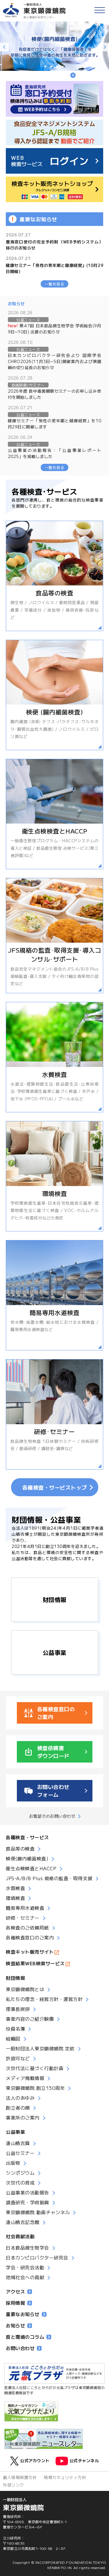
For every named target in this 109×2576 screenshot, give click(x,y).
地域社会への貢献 (25, 2277)
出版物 (13, 2163)
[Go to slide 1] (45, 67)
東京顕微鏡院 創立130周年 (35, 2088)
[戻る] (4, 47)
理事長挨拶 (18, 2009)
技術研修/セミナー (28, 385)
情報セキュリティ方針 (65, 2477)
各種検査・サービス (27, 1837)
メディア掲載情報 (25, 2078)
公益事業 (55, 1652)
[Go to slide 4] (63, 67)
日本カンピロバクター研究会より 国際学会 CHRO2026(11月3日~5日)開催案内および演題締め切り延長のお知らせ (55, 361)
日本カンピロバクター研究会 (37, 2257)
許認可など (18, 2058)
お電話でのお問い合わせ (52, 1816)
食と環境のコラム (25, 2337)
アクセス (15, 2291)
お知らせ (15, 2325)
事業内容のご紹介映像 (30, 2019)
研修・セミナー (23, 1918)
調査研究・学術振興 (27, 2202)
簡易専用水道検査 (25, 1908)
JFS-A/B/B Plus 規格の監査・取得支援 (49, 1878)
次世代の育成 (20, 2182)
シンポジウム (20, 2173)
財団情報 (55, 1599)
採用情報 (15, 2303)
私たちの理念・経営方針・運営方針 (44, 1999)
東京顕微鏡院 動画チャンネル (38, 2212)
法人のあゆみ (20, 2098)
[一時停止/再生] (73, 76)
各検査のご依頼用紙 (27, 1927)
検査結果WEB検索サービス (35, 1963)
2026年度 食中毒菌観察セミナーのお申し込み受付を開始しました (55, 394)
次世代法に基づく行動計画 (35, 2068)
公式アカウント (35, 2460)
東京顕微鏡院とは (25, 1989)
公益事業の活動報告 (27, 2192)
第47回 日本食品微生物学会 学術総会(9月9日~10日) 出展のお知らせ (55, 329)
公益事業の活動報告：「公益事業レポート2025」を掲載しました (55, 453)
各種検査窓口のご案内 (30, 1937)
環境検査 (15, 1898)
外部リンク (14, 2485)
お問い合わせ (20, 2348)
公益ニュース (28, 320)
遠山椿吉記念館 (23, 2222)
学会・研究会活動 (25, 2267)
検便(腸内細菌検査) (27, 1858)
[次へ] (105, 47)
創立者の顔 (18, 2108)
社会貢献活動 (20, 2236)
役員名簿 (15, 2029)
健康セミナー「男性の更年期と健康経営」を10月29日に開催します (55, 424)
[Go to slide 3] (57, 67)
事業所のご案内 (23, 2117)
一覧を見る (55, 284)
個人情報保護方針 (20, 2477)
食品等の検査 (20, 1849)
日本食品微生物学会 (27, 2248)
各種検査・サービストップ (55, 1487)
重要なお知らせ (23, 2314)
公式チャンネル (84, 2460)
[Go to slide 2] (51, 67)
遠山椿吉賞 (18, 2143)
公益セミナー (20, 2153)
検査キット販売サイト (30, 1952)
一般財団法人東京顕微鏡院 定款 (40, 2048)
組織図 (13, 2038)
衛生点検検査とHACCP (31, 1868)
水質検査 (15, 1888)
